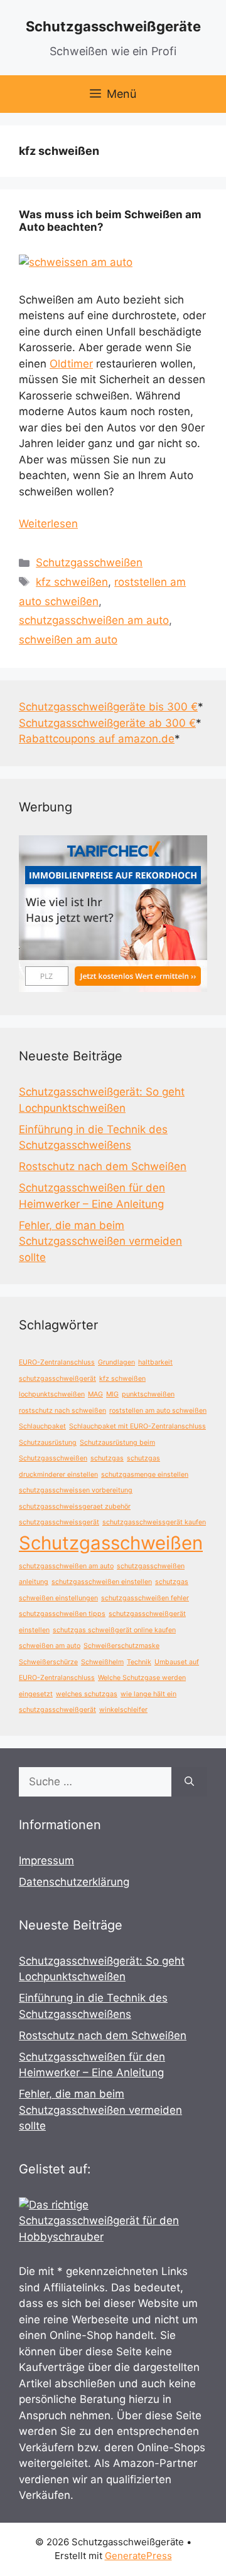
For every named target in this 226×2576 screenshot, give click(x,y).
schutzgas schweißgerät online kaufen (114, 1630)
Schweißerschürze (48, 1662)
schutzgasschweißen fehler (145, 1598)
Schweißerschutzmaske (121, 1646)
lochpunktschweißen (52, 1394)
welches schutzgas (87, 1694)
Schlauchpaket (42, 1426)
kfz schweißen (72, 582)
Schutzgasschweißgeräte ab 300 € (107, 723)
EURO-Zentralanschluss (57, 1362)
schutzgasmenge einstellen (145, 1475)
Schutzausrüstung (48, 1443)
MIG (112, 1394)
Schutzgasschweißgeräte (113, 26)
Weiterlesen (48, 524)
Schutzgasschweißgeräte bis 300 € (108, 707)
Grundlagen (116, 1362)
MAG (95, 1394)
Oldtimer (71, 364)
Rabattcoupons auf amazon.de (97, 739)
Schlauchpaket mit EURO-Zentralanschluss (137, 1426)
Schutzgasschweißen (89, 562)
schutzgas (107, 1458)
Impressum (46, 1861)
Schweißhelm (102, 1662)
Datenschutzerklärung (74, 1882)
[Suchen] (189, 1782)
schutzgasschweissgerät (59, 1522)
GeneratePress (138, 2556)
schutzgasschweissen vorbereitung (76, 1490)
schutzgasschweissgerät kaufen (154, 1522)
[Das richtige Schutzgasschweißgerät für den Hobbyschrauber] (113, 2237)
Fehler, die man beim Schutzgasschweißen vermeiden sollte (100, 1241)
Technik (139, 1662)
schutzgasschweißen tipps (62, 1614)
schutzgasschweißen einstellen (102, 1582)
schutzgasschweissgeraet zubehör (75, 1507)
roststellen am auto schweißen (158, 1411)
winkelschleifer (123, 1710)
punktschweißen (148, 1394)
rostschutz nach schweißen (62, 1411)
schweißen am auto (68, 640)
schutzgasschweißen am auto (94, 620)
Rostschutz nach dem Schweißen (103, 1166)
